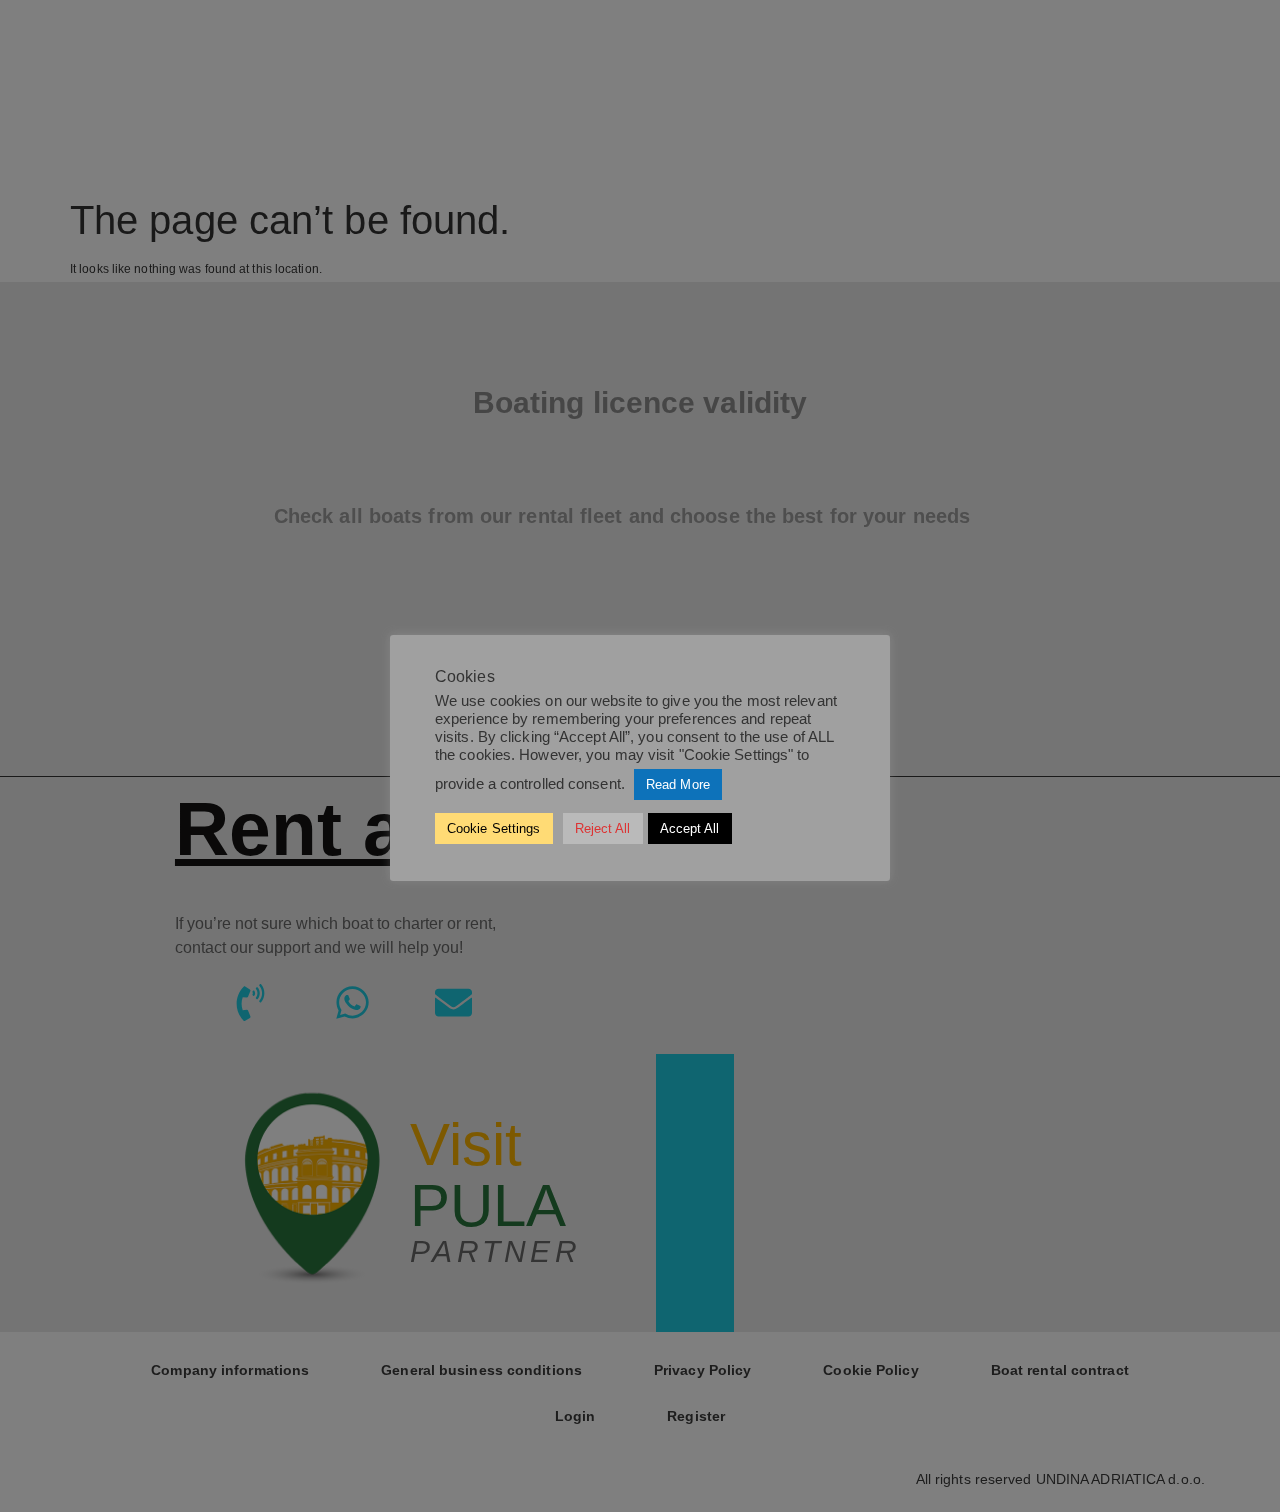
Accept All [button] (690, 828)
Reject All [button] (603, 828)
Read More (678, 784)
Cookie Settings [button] (494, 828)
